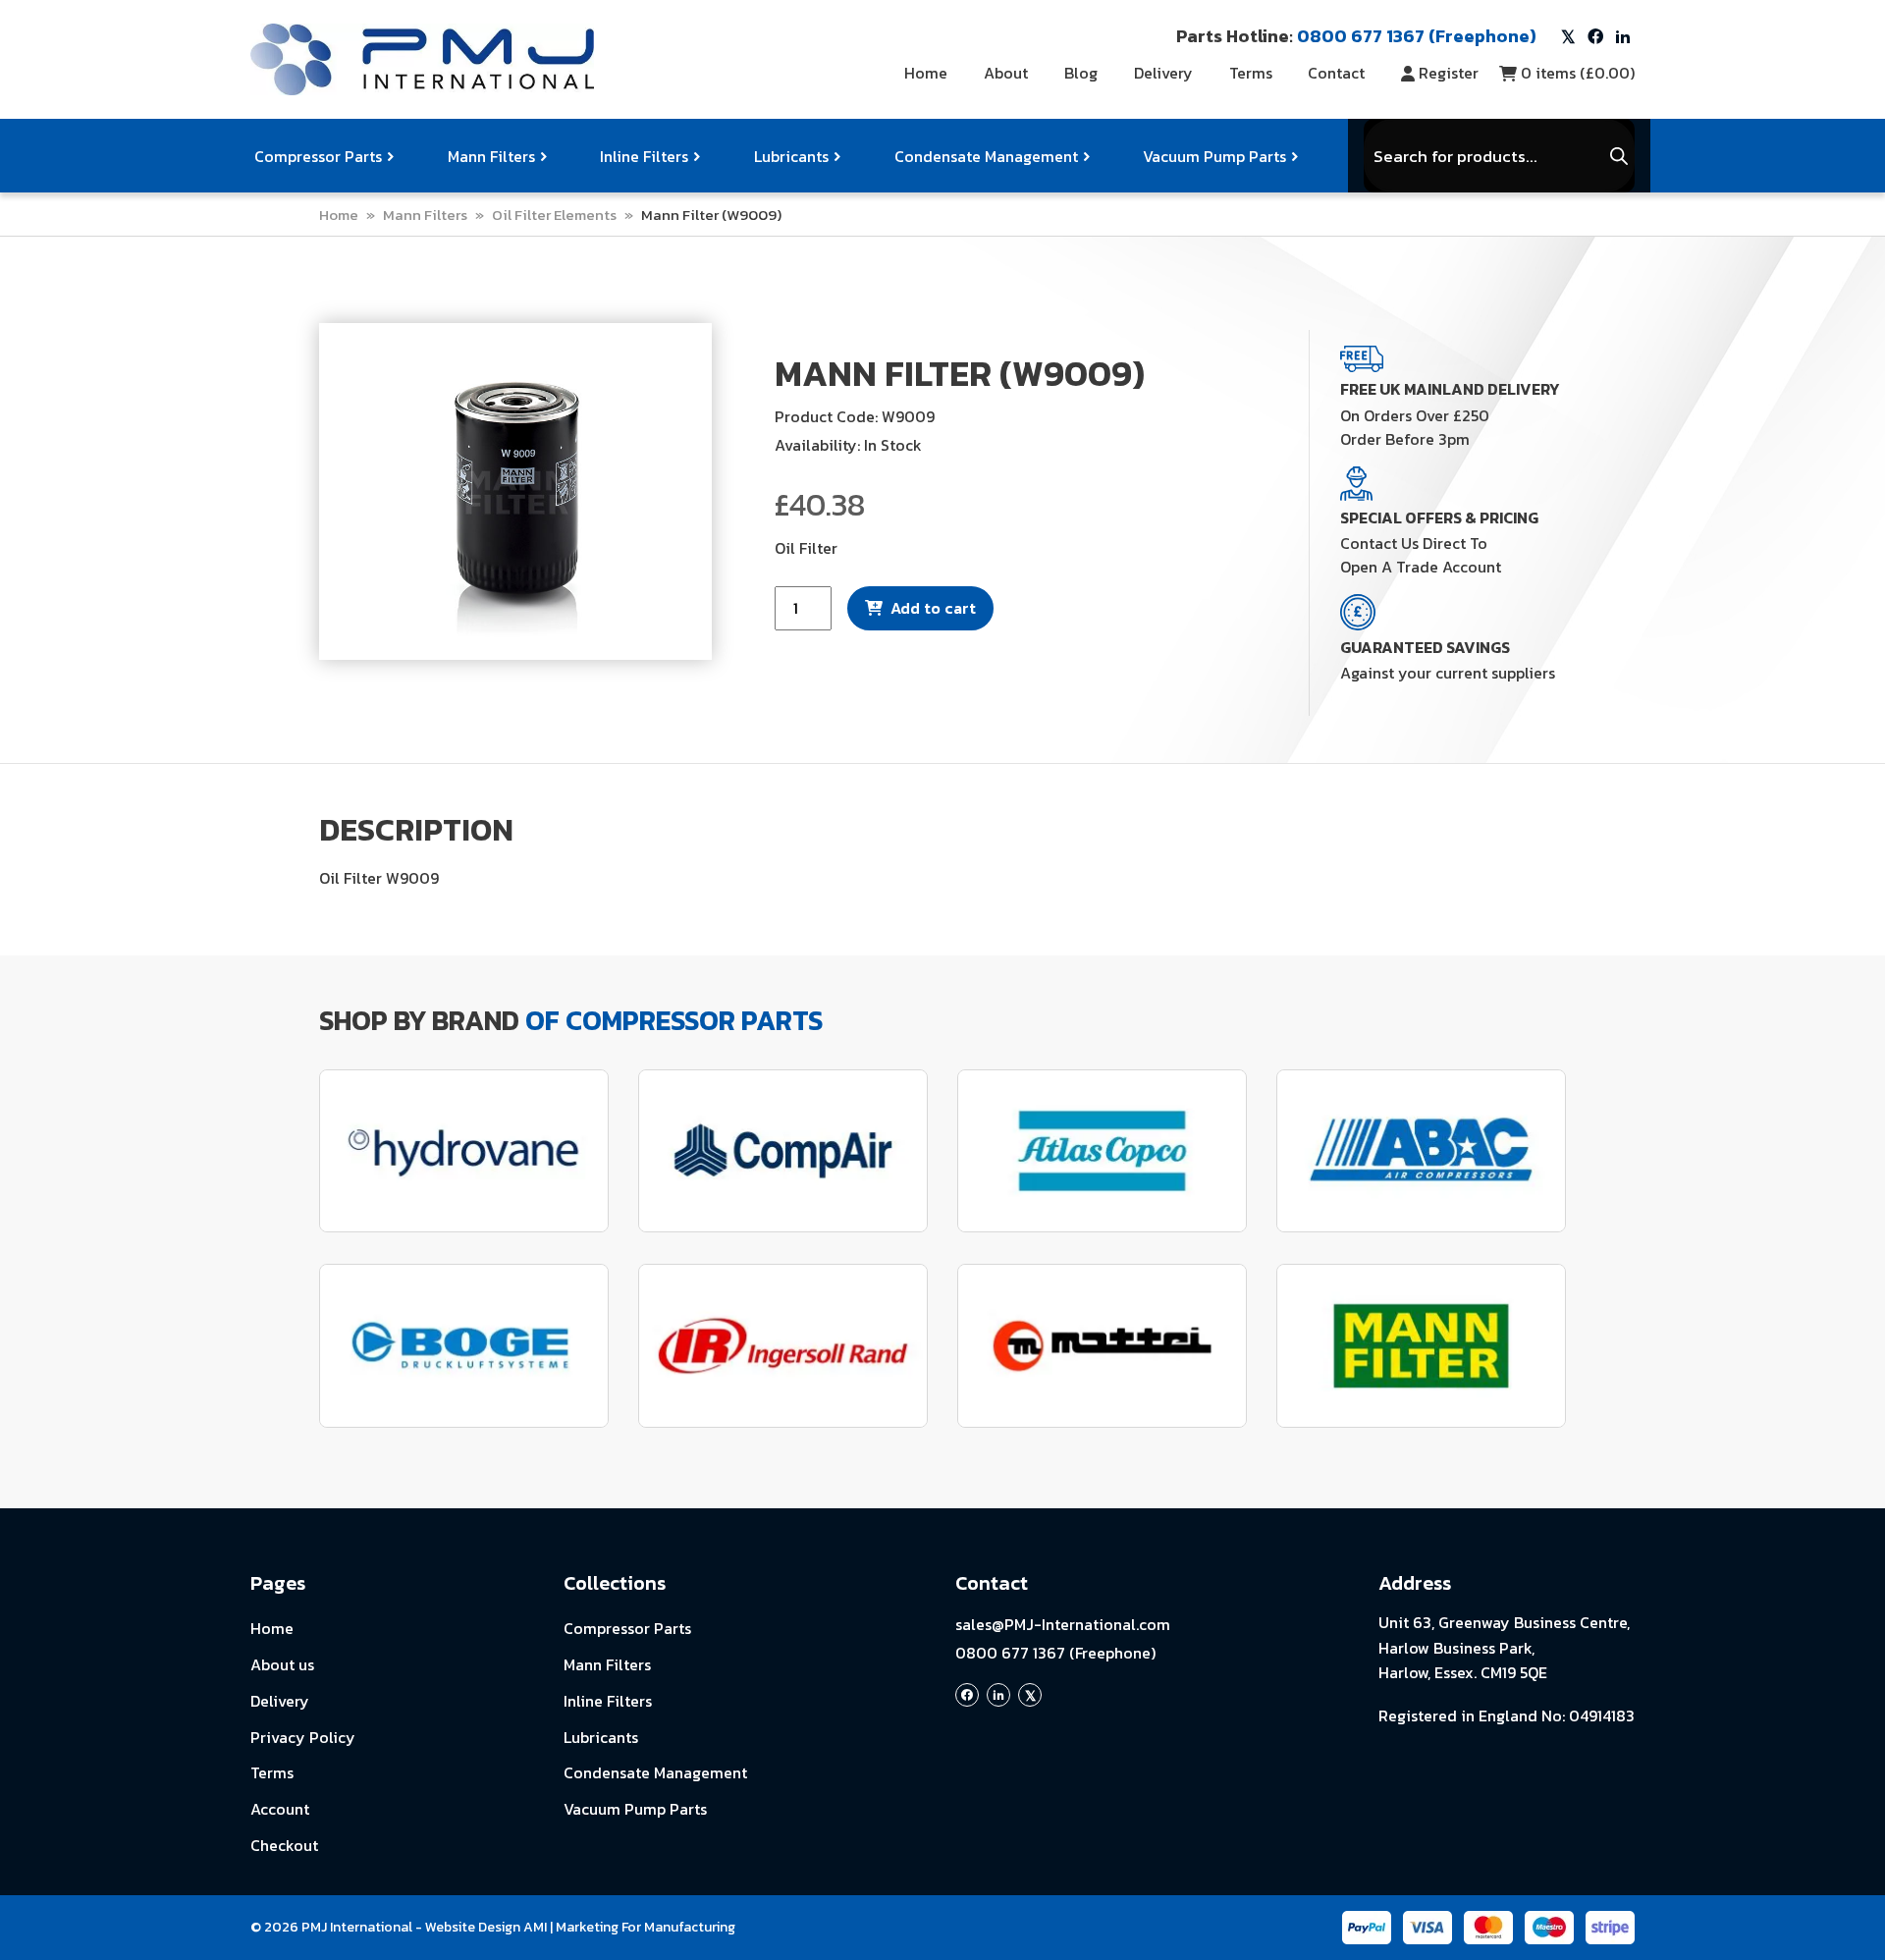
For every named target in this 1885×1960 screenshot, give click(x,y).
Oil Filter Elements (554, 215)
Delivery (1163, 73)
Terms (1251, 73)
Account (280, 1809)
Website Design (473, 1927)
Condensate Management (986, 156)
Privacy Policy (303, 1737)
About (1006, 73)
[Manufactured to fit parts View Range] (464, 1346)
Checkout (284, 1845)
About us (282, 1664)
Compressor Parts (318, 156)
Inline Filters (644, 156)
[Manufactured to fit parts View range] (464, 1151)
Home (926, 73)
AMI (535, 1927)
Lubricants (791, 156)
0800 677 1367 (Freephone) (1055, 1653)
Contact (1336, 73)
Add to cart (933, 608)
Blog (1081, 73)
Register (1449, 73)
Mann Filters (491, 156)
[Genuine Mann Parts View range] (1421, 1346)
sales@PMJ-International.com (1063, 1624)
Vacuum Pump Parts (1214, 156)
